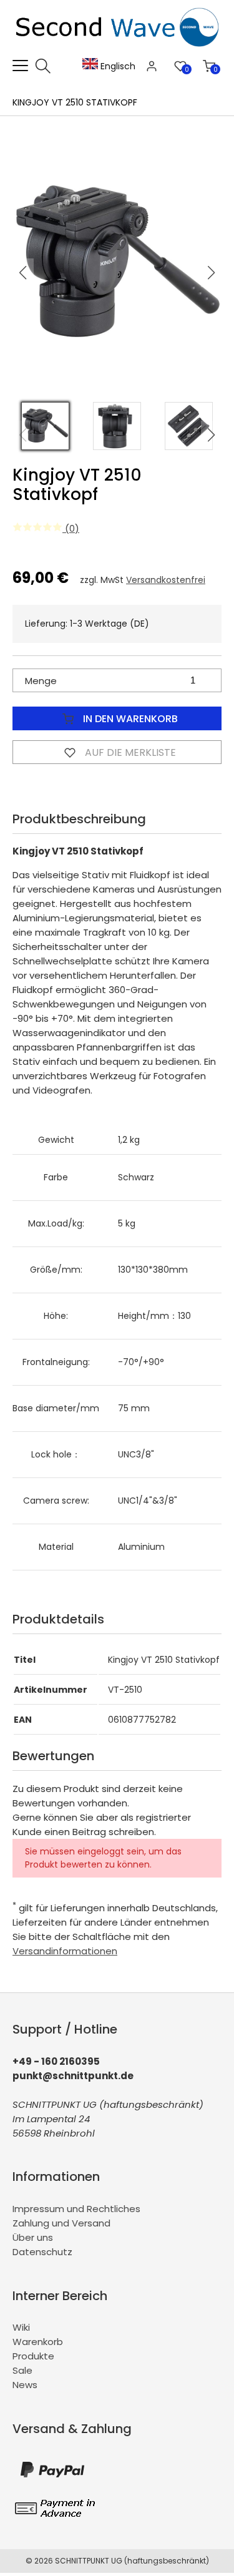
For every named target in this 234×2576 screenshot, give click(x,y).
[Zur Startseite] (120, 51)
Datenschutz (42, 2252)
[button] (212, 273)
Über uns (33, 2237)
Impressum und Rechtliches (76, 2209)
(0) (71, 528)
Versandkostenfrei (166, 580)
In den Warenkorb (129, 719)
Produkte (33, 2356)
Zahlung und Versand (61, 2223)
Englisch (117, 66)
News (25, 2385)
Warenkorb (38, 2342)
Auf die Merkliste (129, 752)
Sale (22, 2370)
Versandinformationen (65, 1951)
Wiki (21, 2327)
